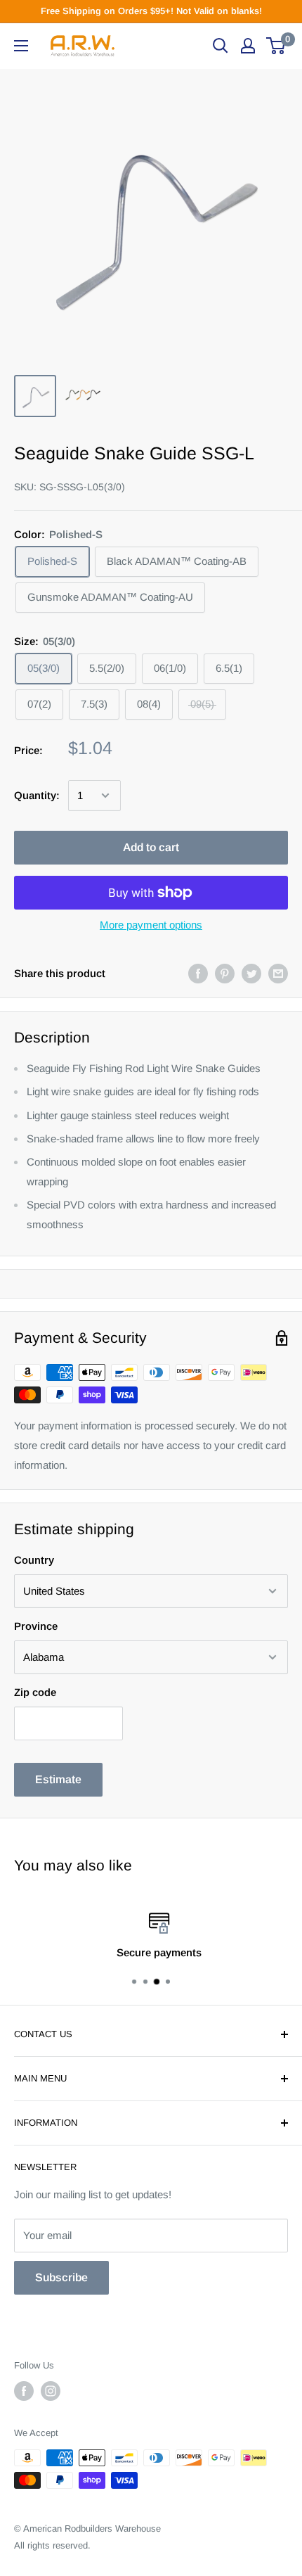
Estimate (58, 1779)
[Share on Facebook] (198, 973)
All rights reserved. (52, 2545)
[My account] (248, 46)
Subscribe (61, 2277)
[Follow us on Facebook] (24, 2391)
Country (34, 1560)
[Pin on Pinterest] (225, 973)
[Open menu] (21, 46)
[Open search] (221, 46)
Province (36, 1626)
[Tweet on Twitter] (251, 973)
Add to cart (151, 847)
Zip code (35, 1692)
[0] (276, 46)
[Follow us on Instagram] (51, 2391)
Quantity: (37, 795)
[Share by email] (278, 973)
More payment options (151, 925)
